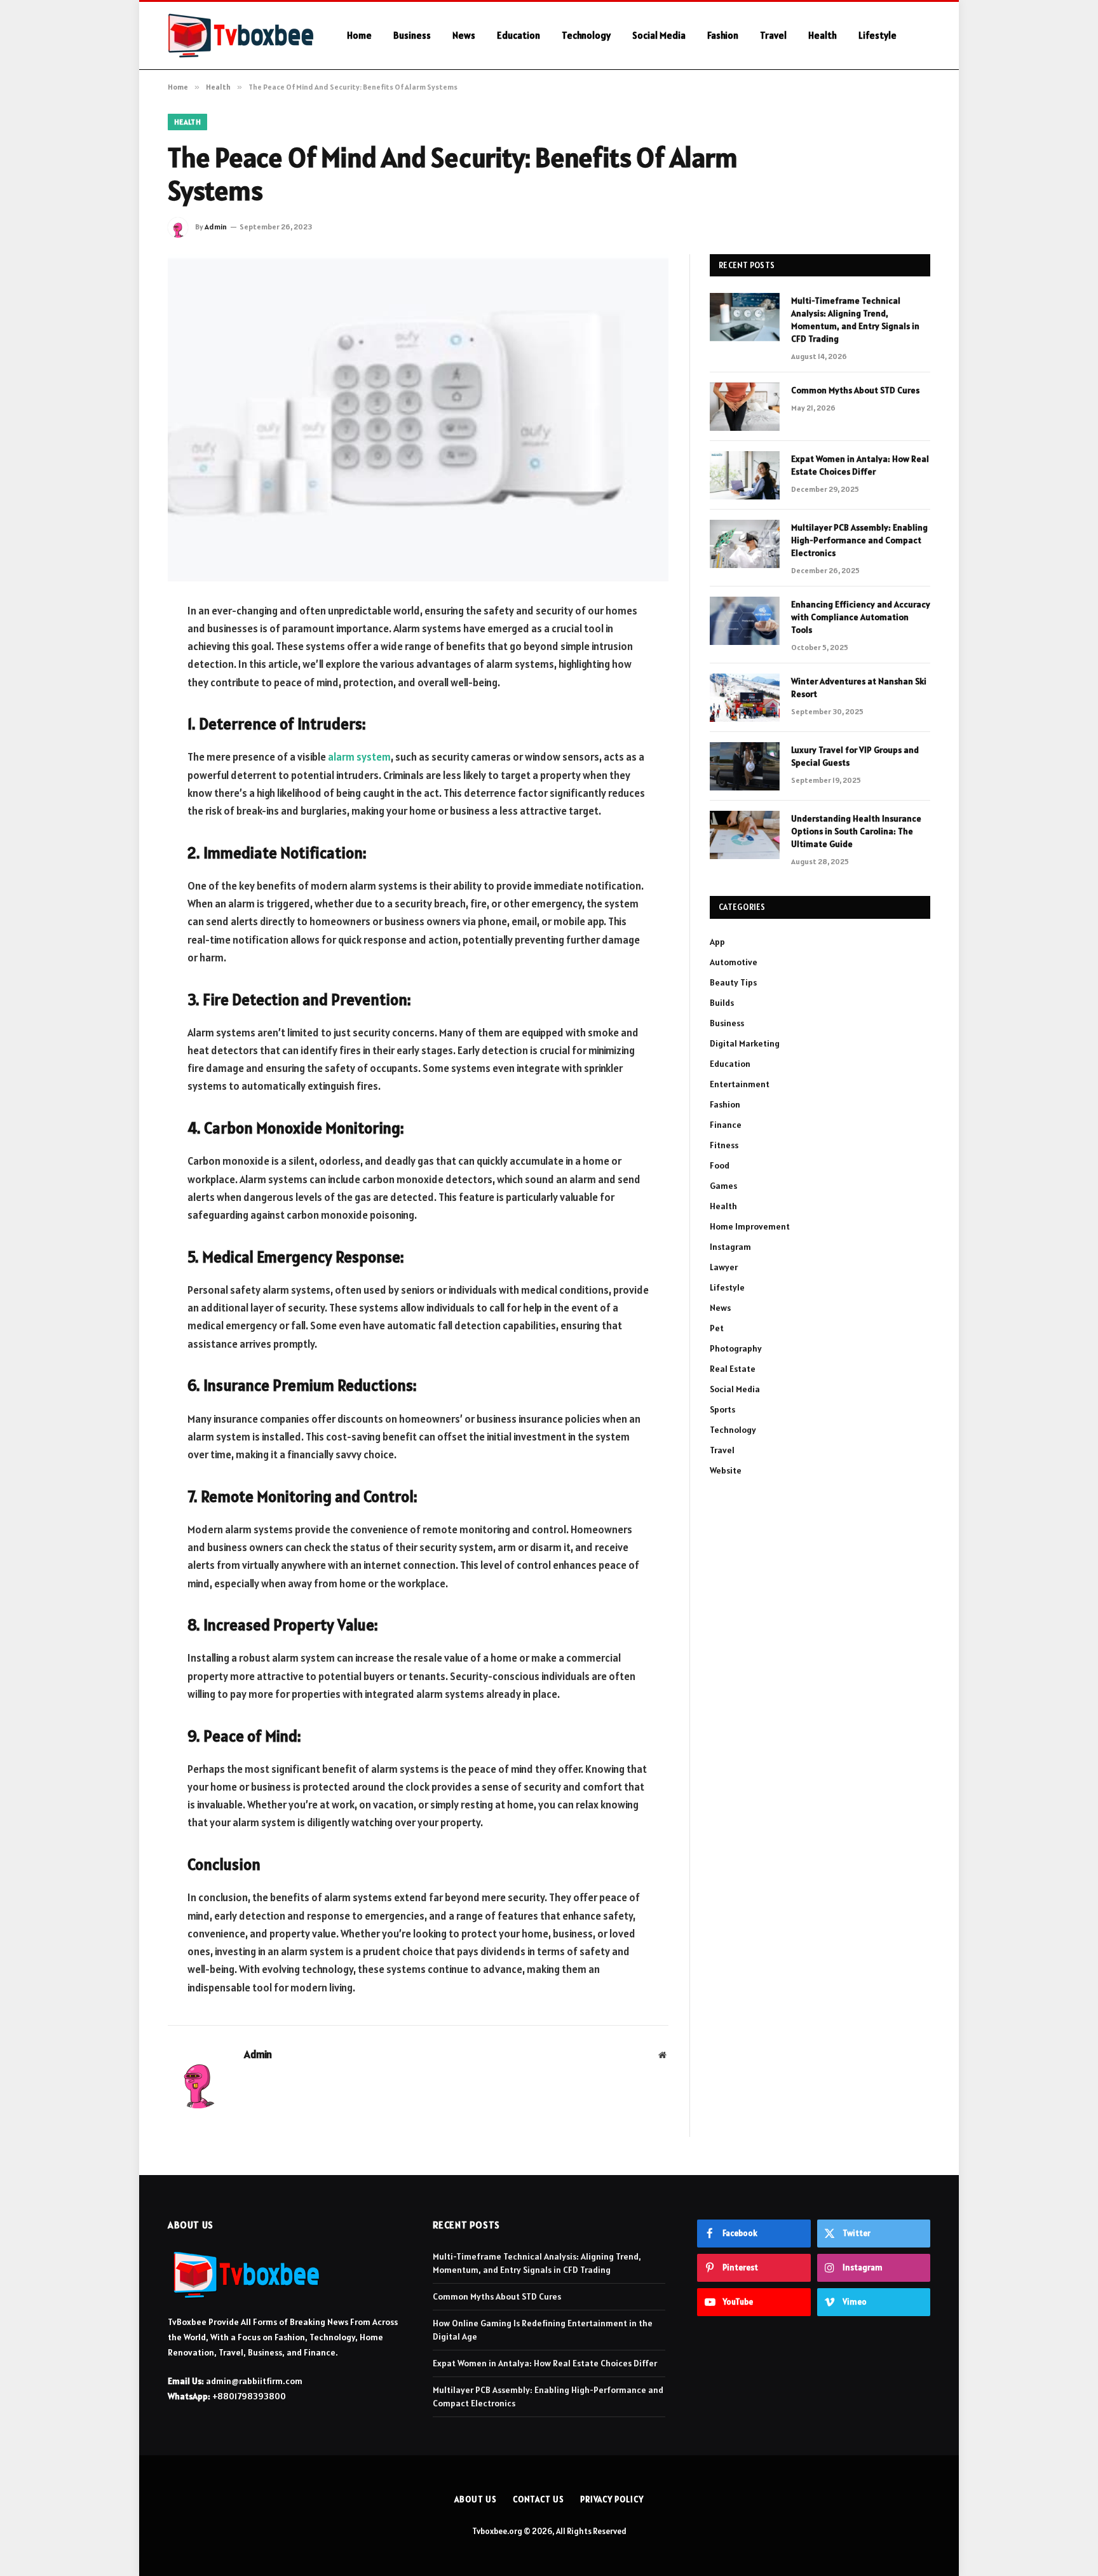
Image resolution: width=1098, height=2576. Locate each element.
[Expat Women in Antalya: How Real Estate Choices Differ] (745, 475)
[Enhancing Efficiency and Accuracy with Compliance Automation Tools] (745, 621)
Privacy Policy (612, 2499)
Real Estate (733, 1369)
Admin (216, 227)
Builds (722, 1003)
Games (723, 1186)
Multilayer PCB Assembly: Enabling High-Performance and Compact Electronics (859, 540)
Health (823, 35)
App (717, 942)
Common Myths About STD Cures (855, 390)
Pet (717, 1328)
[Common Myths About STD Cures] (745, 407)
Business (412, 35)
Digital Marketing (745, 1043)
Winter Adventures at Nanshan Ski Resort (859, 688)
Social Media (659, 35)
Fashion (723, 35)
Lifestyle (878, 35)
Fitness (724, 1145)
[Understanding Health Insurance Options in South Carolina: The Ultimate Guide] (745, 835)
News (464, 35)
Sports (722, 1409)
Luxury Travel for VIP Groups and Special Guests (855, 756)
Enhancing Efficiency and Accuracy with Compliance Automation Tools (861, 617)
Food (720, 1165)
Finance (726, 1125)
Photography (736, 1348)
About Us (475, 2499)
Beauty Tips (733, 982)
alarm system (359, 757)
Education (518, 35)
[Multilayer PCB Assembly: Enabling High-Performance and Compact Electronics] (745, 544)
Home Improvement (750, 1226)
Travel (773, 35)
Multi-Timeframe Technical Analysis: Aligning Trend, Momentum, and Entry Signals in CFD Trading (855, 320)
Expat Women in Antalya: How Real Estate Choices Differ (860, 465)
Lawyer (724, 1267)
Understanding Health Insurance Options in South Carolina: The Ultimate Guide (856, 831)
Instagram (730, 1247)
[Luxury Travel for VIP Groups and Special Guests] (745, 766)
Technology (586, 35)
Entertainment (740, 1084)
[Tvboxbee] (241, 36)
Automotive (734, 962)
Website (726, 1470)
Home (359, 35)
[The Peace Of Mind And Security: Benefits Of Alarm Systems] (418, 418)
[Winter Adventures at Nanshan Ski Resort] (745, 698)
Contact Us (539, 2499)
